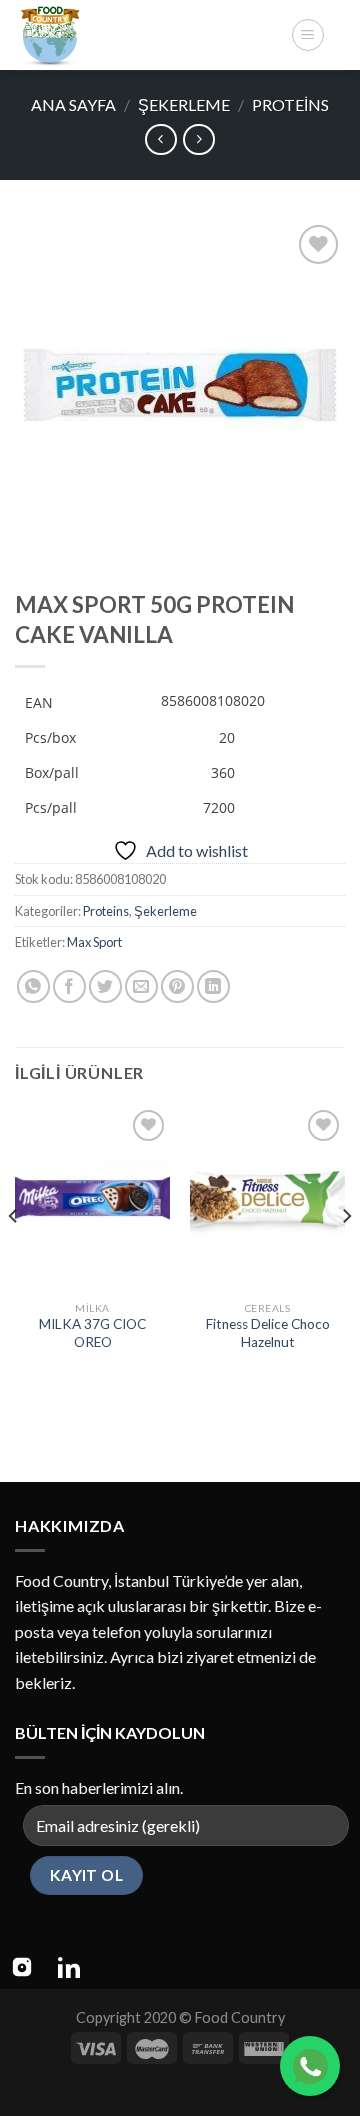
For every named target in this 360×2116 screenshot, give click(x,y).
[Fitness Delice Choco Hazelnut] (267, 1198)
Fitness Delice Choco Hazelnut (268, 1333)
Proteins (290, 104)
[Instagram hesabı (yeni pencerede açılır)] (22, 1967)
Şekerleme (184, 104)
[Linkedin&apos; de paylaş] (213, 986)
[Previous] (14, 1256)
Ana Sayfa (73, 104)
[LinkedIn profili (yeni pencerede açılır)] (69, 1967)
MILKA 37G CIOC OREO (92, 1333)
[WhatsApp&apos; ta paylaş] (33, 986)
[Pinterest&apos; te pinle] (177, 986)
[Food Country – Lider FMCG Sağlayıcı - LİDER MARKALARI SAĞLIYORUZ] (145, 35)
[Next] (346, 1256)
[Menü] (308, 35)
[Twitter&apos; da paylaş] (105, 986)
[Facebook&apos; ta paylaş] (69, 986)
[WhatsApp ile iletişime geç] (310, 2066)
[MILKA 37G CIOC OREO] (92, 1198)
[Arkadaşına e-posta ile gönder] (141, 986)
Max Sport (94, 942)
